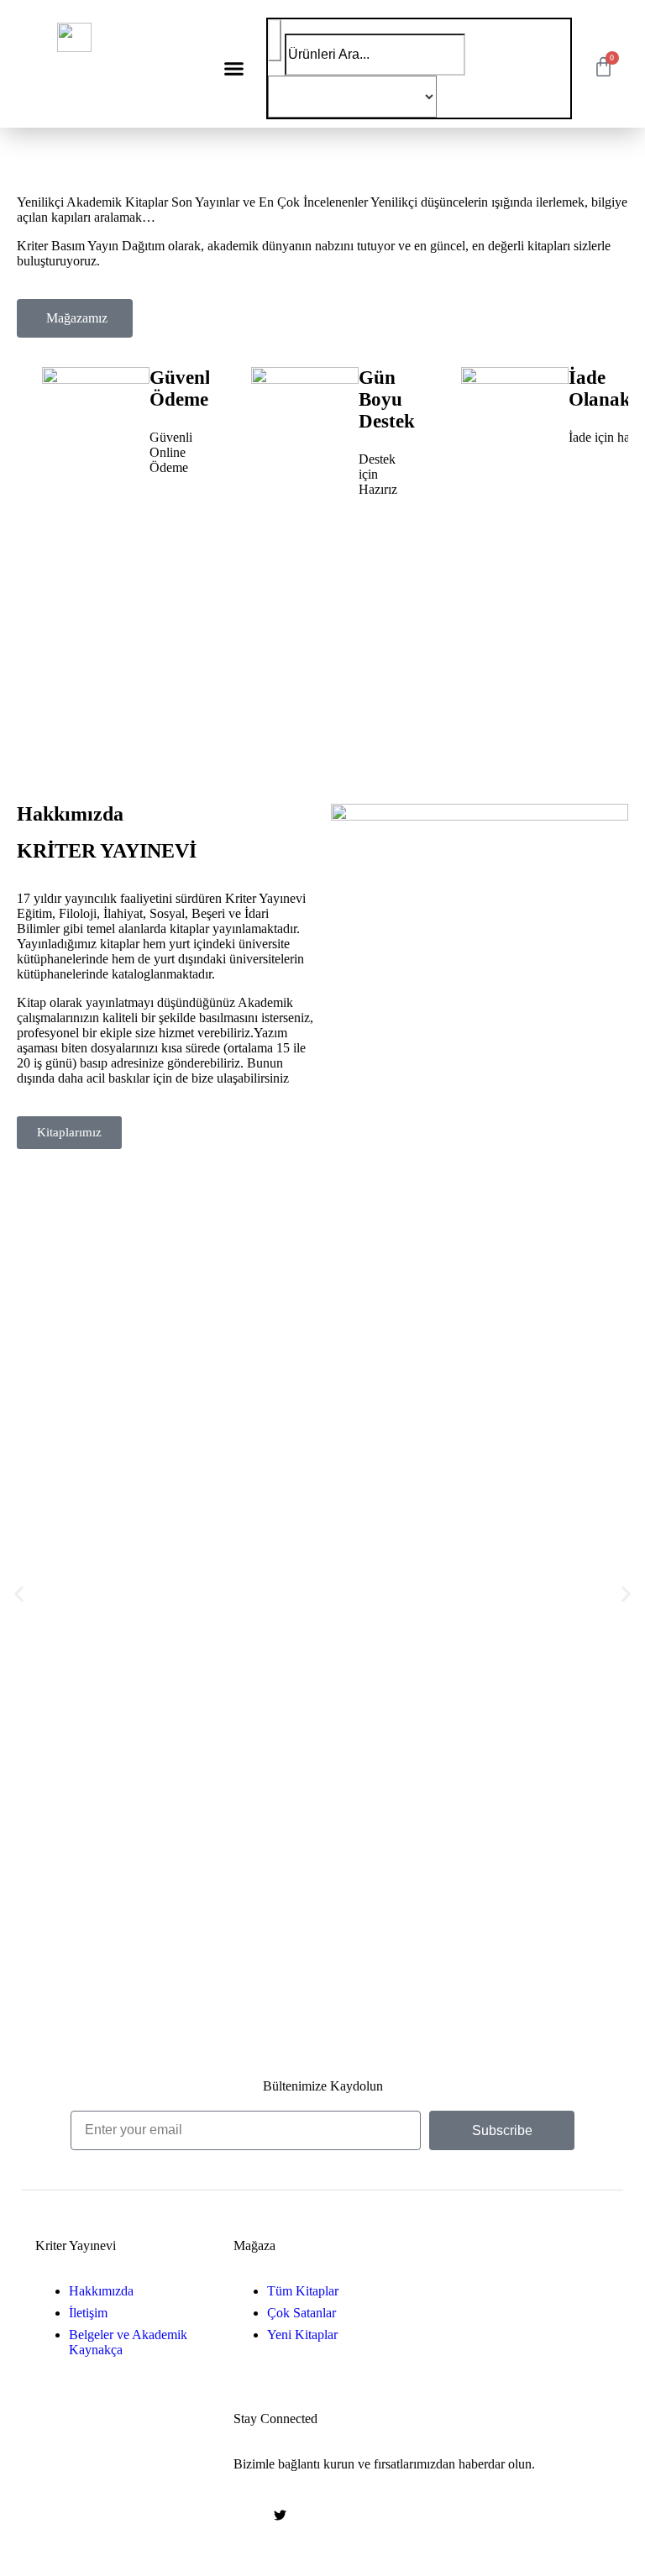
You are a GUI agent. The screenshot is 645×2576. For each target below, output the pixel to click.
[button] (234, 69)
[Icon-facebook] (246, 2515)
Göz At (78, 731)
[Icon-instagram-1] (313, 2515)
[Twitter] (280, 2515)
